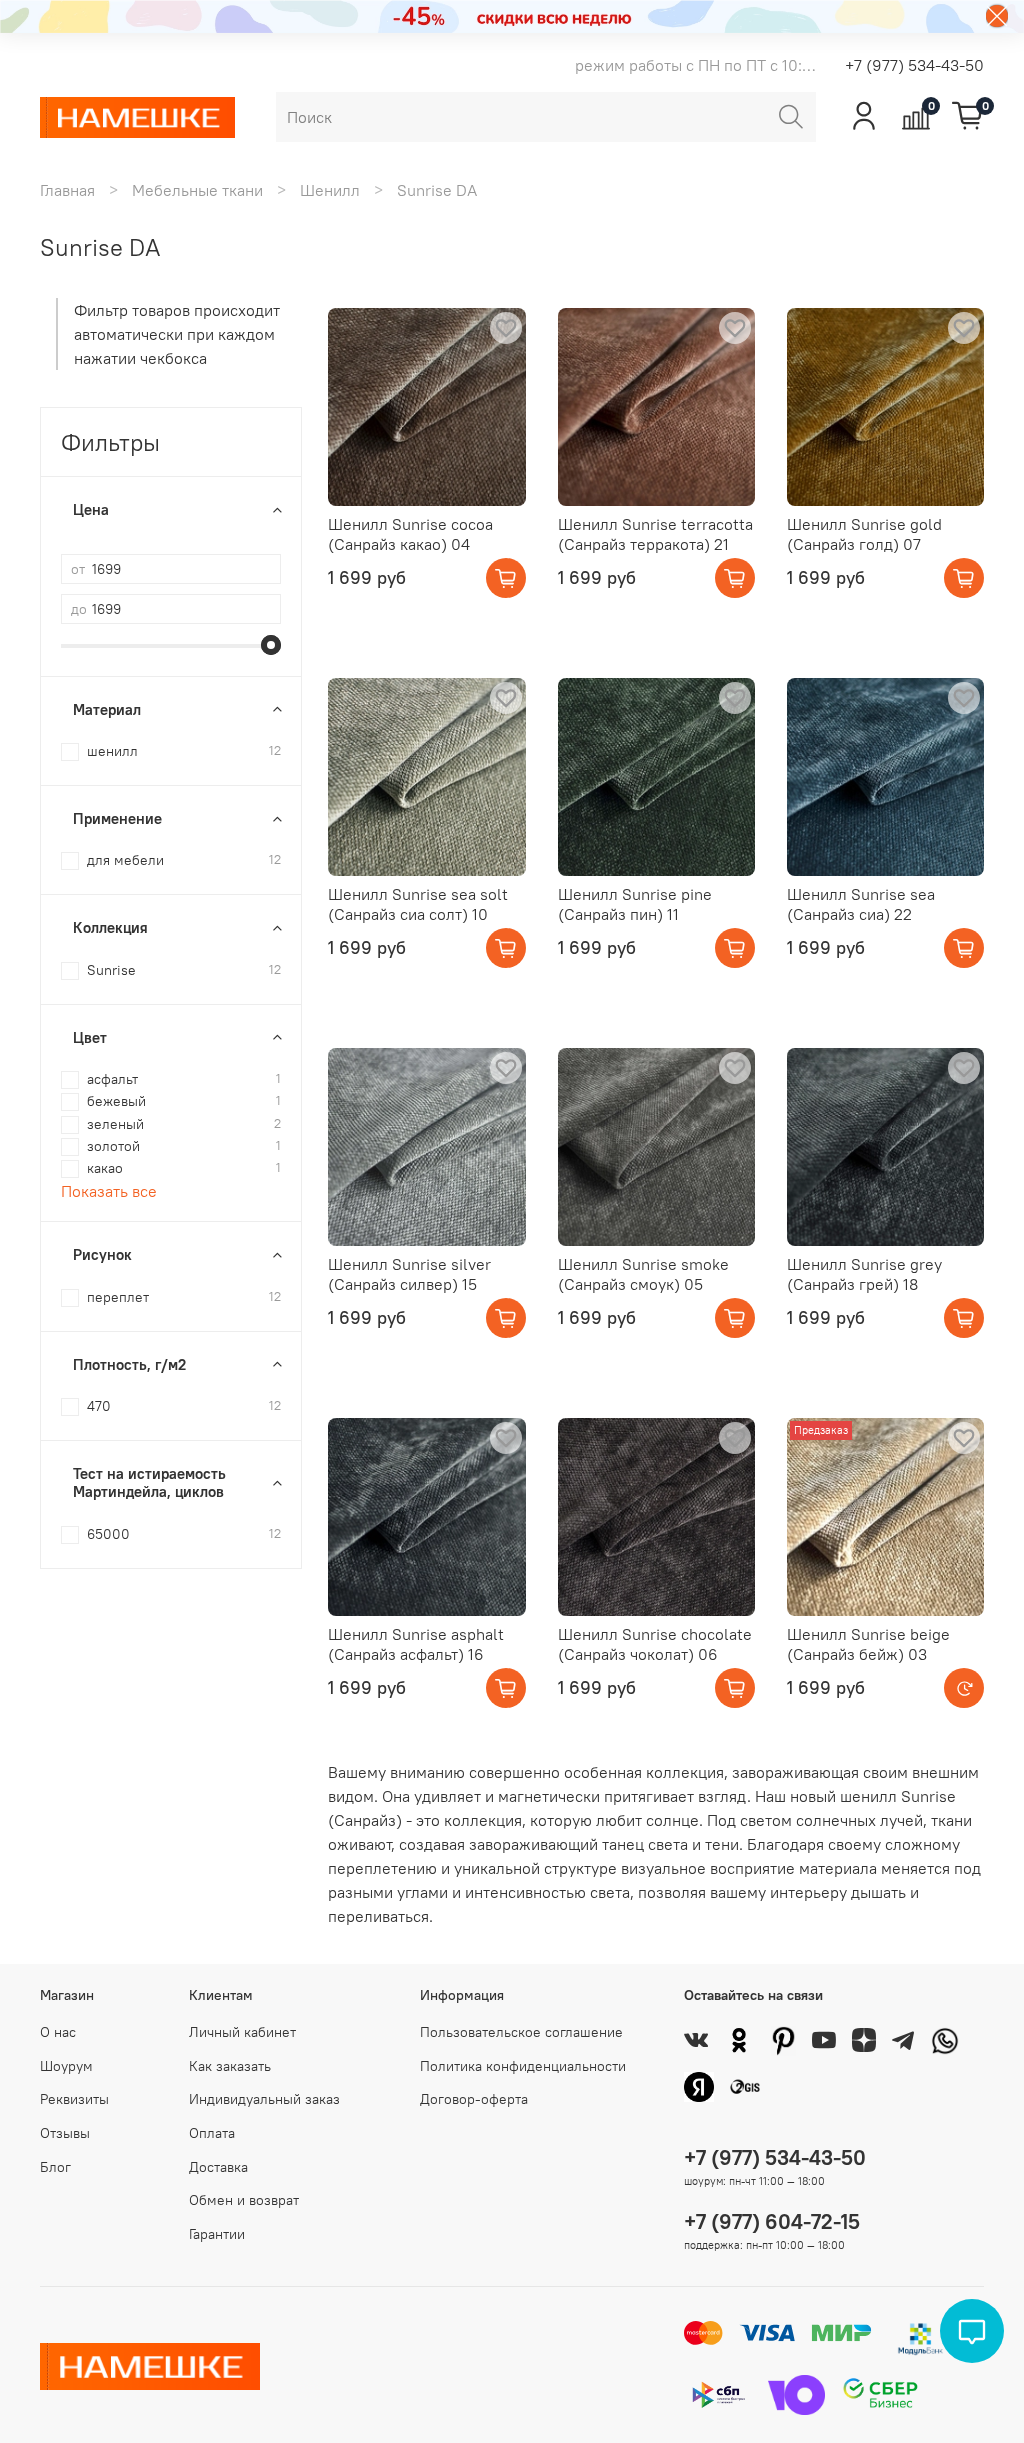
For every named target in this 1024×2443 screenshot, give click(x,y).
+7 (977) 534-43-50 (914, 65)
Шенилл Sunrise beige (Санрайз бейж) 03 (868, 1644)
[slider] (271, 645)
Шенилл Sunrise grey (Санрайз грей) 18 (864, 1274)
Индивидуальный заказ (264, 2099)
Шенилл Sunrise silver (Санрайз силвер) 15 (409, 1274)
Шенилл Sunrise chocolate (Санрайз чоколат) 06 (655, 1644)
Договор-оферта (474, 2099)
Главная (67, 190)
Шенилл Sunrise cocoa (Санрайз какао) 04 (410, 534)
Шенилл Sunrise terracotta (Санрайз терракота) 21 (655, 534)
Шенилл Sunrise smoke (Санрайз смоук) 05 (643, 1274)
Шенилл (330, 190)
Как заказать (230, 2066)
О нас (58, 2032)
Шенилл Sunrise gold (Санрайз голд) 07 (864, 534)
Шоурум (66, 2066)
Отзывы (65, 2133)
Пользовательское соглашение (521, 2032)
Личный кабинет (242, 2032)
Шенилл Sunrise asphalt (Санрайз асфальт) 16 (416, 1644)
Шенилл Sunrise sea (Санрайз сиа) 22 (861, 904)
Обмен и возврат (244, 2200)
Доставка (218, 2167)
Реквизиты (74, 2099)
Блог (55, 2167)
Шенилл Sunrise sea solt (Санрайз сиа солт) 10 (418, 904)
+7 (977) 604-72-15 (772, 2221)
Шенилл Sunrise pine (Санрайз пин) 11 (635, 904)
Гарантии (217, 2234)
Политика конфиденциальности (523, 2066)
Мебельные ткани (197, 190)
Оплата (212, 2133)
